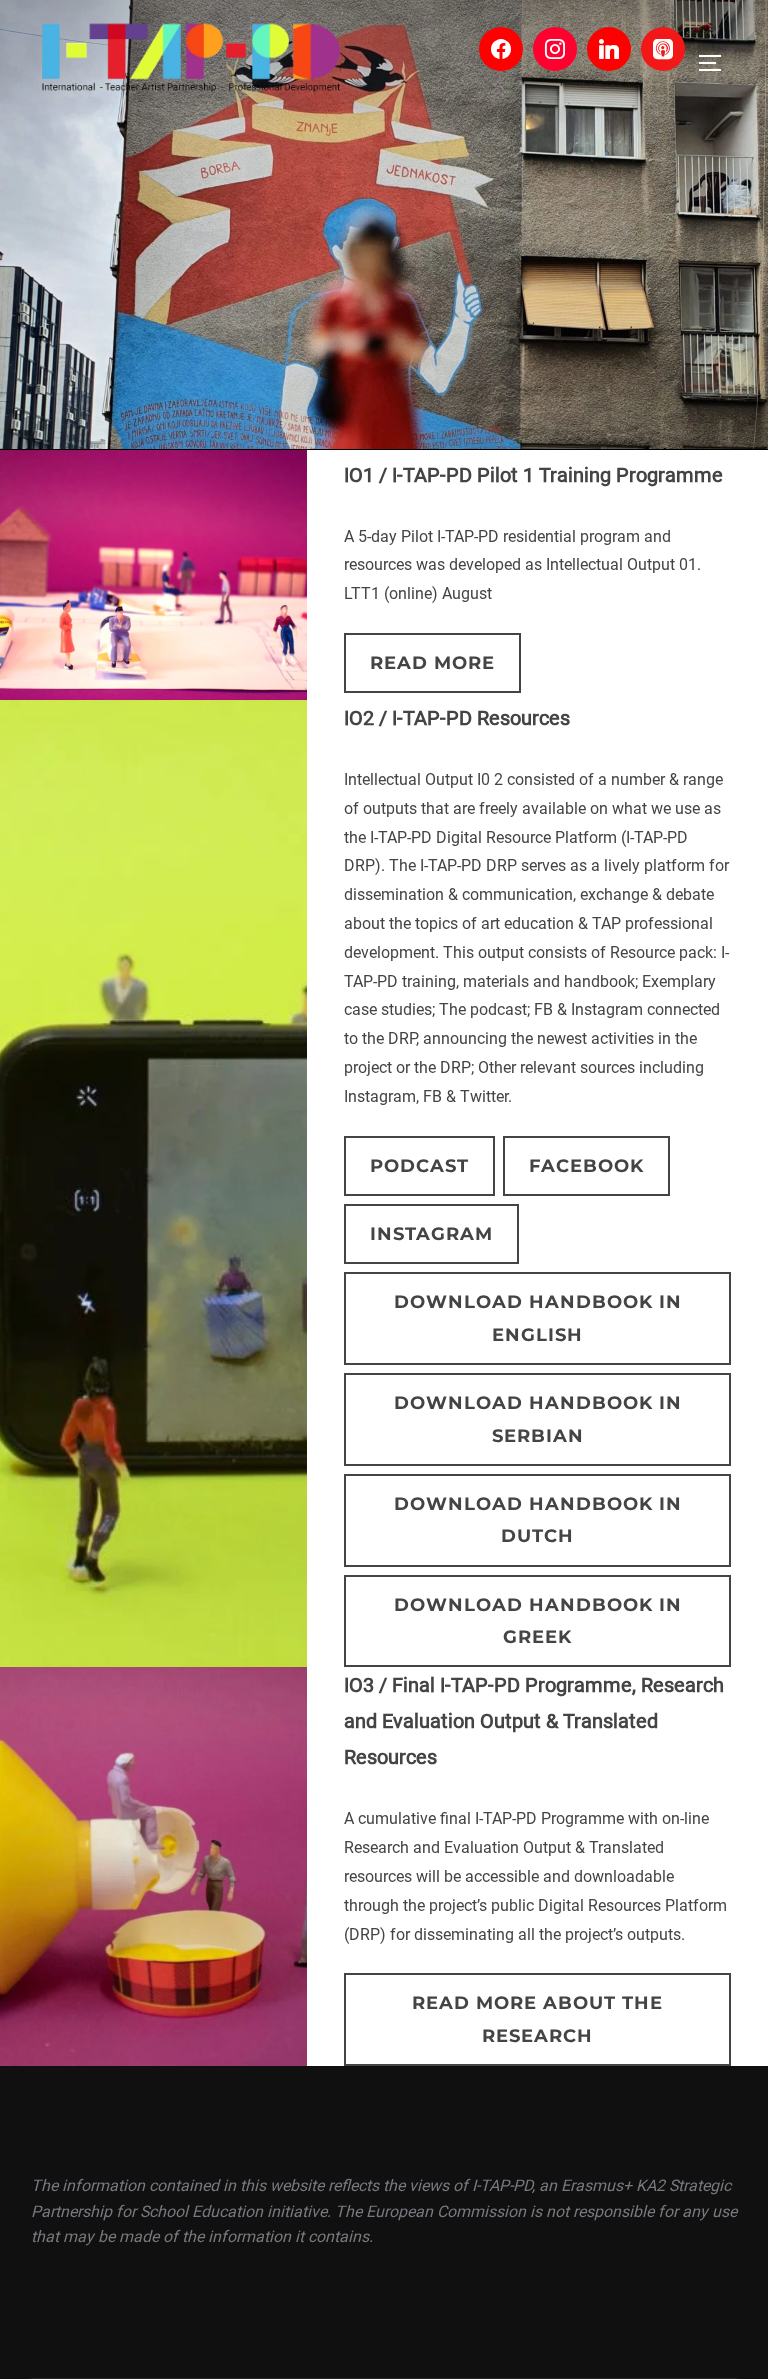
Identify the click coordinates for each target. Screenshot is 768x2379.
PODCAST (419, 1166)
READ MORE (432, 663)
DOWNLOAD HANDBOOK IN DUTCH (538, 1520)
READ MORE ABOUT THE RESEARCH (537, 2019)
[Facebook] (501, 49)
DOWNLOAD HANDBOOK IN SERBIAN (538, 1419)
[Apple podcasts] (663, 49)
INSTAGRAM (431, 1234)
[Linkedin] (609, 49)
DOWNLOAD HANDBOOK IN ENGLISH (538, 1318)
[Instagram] (555, 49)
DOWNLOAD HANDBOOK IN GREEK (538, 1621)
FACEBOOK (586, 1166)
